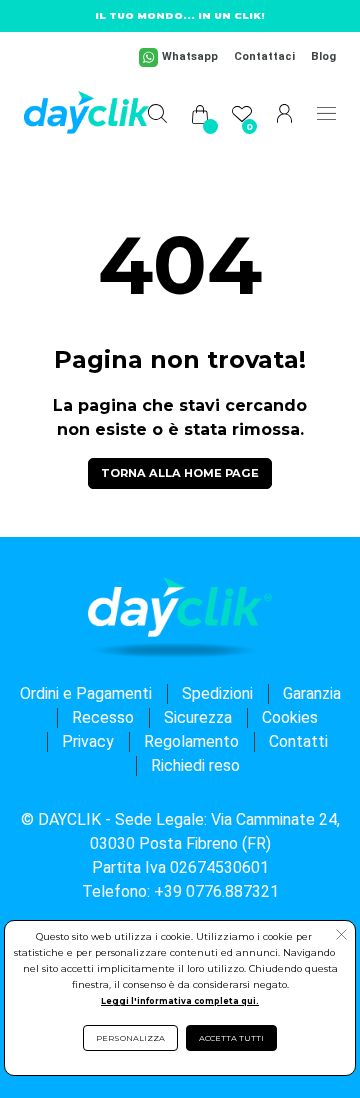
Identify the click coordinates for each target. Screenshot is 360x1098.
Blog (323, 56)
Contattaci (264, 56)
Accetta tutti (231, 1038)
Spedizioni (217, 693)
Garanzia (312, 693)
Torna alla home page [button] (180, 473)
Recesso (103, 717)
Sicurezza (198, 717)
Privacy (88, 741)
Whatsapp (190, 56)
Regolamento (191, 741)
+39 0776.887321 (216, 891)
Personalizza (130, 1038)
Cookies (290, 717)
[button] (341, 937)
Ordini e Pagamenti (86, 693)
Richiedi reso (195, 765)
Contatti (298, 741)
